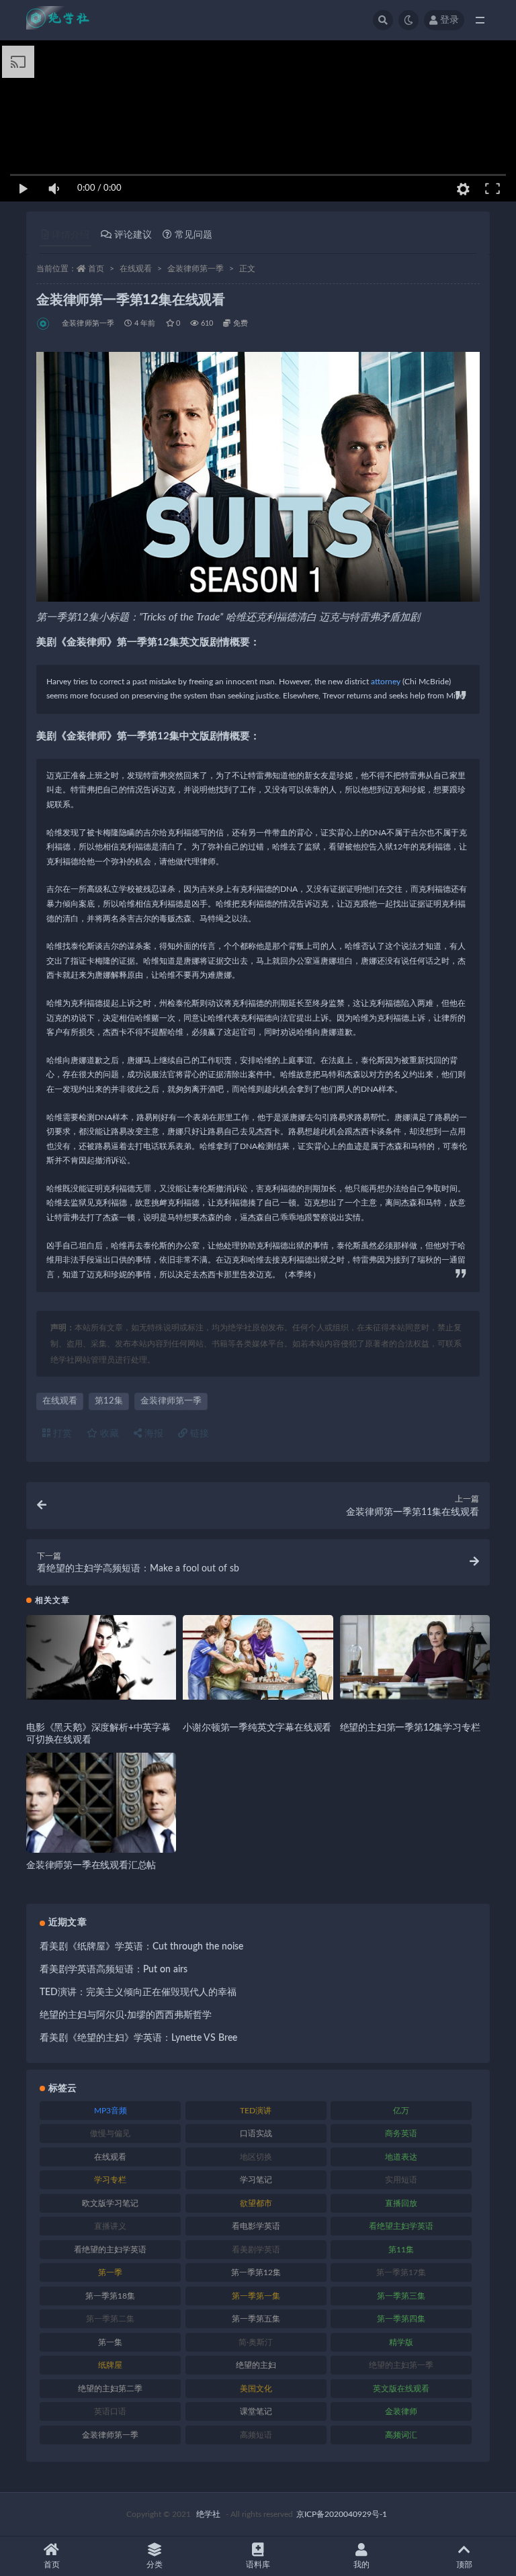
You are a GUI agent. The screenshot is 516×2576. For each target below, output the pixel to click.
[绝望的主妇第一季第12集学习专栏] (415, 1657)
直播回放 (401, 2203)
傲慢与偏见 (110, 2133)
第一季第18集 (110, 2296)
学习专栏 (110, 2180)
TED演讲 (256, 2111)
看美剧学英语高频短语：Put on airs (114, 1970)
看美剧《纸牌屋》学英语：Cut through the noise (141, 1947)
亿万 (401, 2111)
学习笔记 (256, 2180)
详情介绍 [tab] (71, 235)
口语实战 (256, 2133)
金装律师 (401, 2411)
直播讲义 (110, 2226)
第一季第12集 (256, 2272)
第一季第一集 (256, 2296)
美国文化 (256, 2389)
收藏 (108, 1434)
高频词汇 (401, 2435)
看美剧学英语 (256, 2250)
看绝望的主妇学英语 (110, 2250)
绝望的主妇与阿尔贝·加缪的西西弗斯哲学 (126, 2015)
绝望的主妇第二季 (110, 2389)
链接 (198, 1434)
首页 (96, 269)
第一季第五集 (256, 2319)
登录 (449, 20)
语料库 (258, 2565)
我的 (361, 2565)
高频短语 (256, 2435)
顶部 (464, 2565)
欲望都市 (256, 2203)
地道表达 (401, 2157)
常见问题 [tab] (193, 235)
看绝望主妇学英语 (401, 2226)
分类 (155, 2565)
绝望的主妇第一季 (401, 2365)
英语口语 (110, 2411)
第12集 (109, 1401)
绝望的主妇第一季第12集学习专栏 (410, 1728)
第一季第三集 (401, 2296)
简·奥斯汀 (256, 2342)
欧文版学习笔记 (110, 2203)
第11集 (401, 2250)
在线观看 (136, 269)
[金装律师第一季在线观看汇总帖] (101, 1828)
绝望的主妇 (256, 2365)
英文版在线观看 (401, 2389)
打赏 (61, 1434)
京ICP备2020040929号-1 (342, 2514)
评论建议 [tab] (133, 235)
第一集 (110, 2342)
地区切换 (256, 2157)
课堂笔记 (256, 2411)
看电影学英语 (256, 2226)
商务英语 (401, 2133)
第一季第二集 (110, 2319)
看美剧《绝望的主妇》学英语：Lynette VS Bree (138, 2038)
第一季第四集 (401, 2319)
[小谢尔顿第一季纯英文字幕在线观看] (258, 1657)
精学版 (401, 2342)
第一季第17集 (401, 2272)
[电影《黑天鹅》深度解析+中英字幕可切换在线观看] (101, 1657)
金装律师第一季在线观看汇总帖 (91, 1866)
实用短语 (401, 2180)
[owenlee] (44, 324)
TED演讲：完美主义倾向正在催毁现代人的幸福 (138, 1992)
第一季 (110, 2272)
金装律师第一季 (196, 269)
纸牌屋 (110, 2365)
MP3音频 (111, 2111)
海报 (153, 1434)
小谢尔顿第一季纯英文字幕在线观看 (257, 1728)
